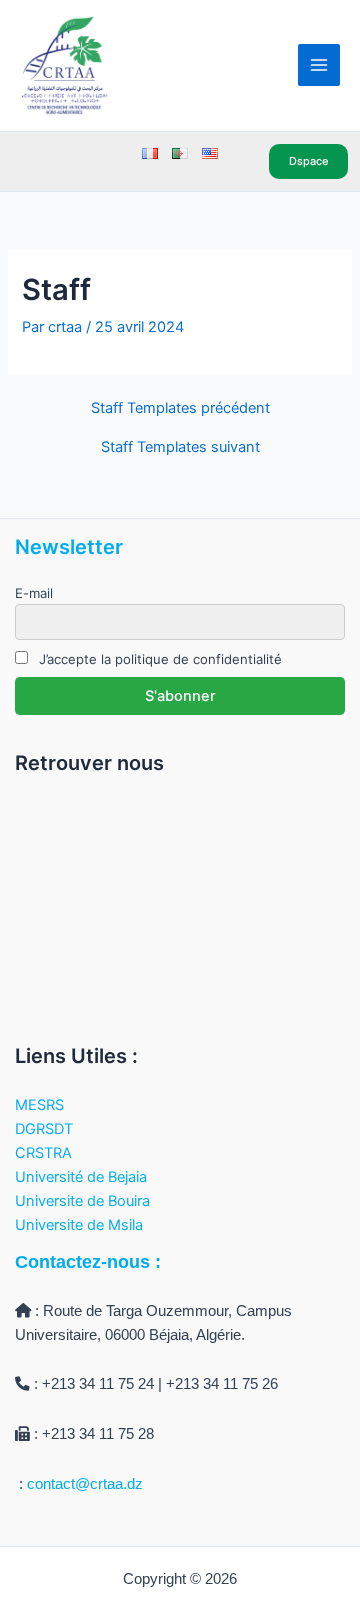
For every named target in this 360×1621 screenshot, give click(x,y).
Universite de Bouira (82, 1201)
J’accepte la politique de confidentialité (158, 659)
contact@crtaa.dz (85, 1484)
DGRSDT (44, 1129)
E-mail (34, 593)
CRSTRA (43, 1153)
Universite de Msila (79, 1225)
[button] (312, 161)
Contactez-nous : (88, 1261)
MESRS (39, 1105)
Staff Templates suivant (180, 447)
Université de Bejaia (81, 1177)
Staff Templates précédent (180, 408)
